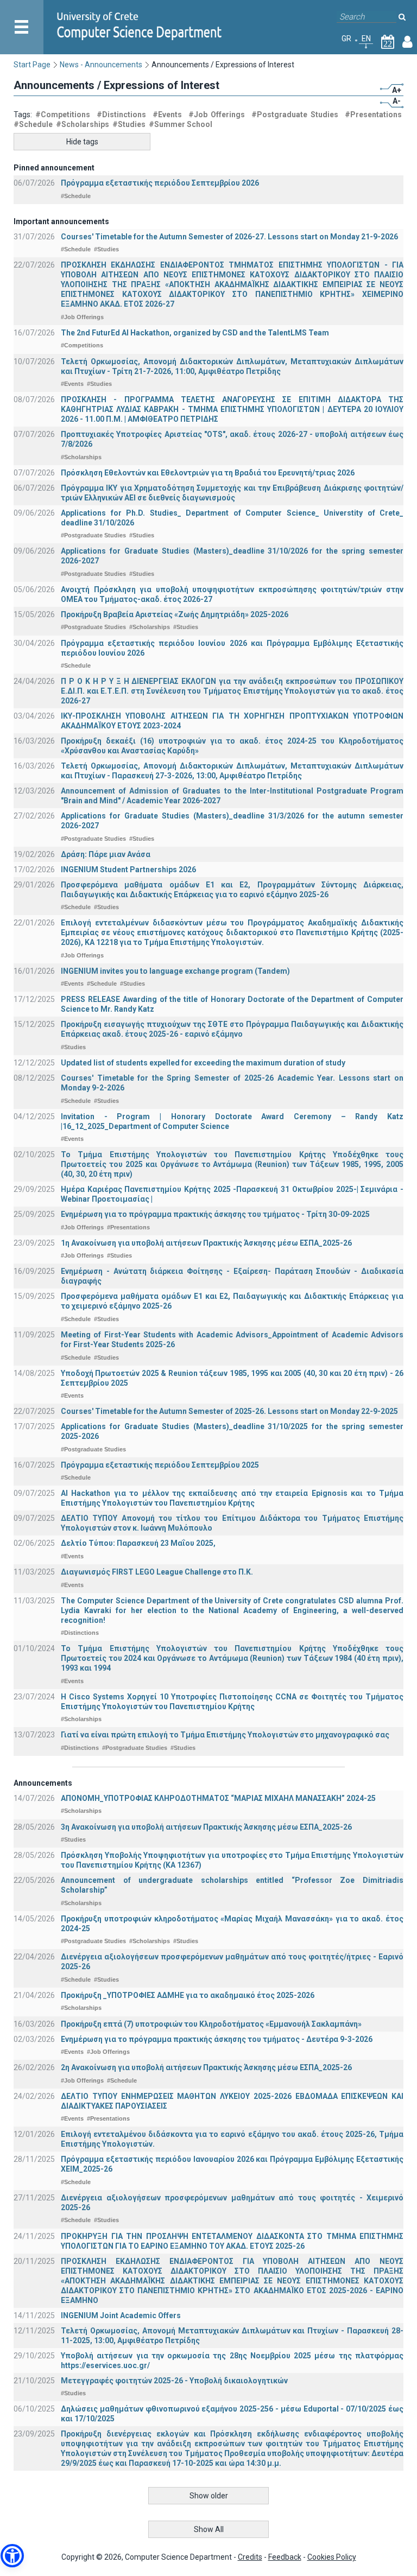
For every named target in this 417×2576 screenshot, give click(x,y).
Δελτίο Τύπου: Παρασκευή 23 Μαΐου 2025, (138, 1543)
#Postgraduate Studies (295, 115)
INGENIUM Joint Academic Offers (121, 2315)
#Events (167, 115)
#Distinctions (121, 115)
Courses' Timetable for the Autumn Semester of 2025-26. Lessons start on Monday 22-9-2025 (229, 1411)
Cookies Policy (332, 2557)
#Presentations (373, 115)
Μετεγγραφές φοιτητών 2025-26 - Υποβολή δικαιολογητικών (174, 2381)
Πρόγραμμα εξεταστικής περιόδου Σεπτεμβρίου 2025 (160, 1465)
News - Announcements (101, 65)
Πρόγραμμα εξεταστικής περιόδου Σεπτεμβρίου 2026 (160, 183)
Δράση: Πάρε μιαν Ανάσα (106, 854)
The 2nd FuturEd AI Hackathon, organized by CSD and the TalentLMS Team (195, 333)
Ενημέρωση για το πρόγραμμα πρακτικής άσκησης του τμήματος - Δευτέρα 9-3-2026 (217, 2039)
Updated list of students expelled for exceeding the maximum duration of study (203, 1063)
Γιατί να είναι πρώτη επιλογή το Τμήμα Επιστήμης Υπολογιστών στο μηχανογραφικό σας (225, 1735)
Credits (250, 2557)
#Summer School (181, 124)
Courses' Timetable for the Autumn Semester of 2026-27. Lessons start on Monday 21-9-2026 (229, 237)
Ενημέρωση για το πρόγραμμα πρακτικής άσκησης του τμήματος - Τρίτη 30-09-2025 (215, 1214)
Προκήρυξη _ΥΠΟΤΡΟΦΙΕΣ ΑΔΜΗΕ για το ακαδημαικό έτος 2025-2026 (188, 1995)
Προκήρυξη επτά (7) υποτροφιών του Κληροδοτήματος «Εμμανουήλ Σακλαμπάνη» (211, 2024)
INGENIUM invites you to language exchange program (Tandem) (175, 971)
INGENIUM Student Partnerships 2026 (128, 870)
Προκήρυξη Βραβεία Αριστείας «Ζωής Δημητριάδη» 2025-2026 (175, 614)
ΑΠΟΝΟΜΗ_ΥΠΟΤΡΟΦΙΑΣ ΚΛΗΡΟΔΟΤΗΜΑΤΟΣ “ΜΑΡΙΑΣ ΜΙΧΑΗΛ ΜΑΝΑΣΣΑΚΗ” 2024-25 (218, 1798)
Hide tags (82, 142)
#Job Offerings (217, 115)
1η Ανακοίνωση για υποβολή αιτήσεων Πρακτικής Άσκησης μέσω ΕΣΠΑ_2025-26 (206, 1243)
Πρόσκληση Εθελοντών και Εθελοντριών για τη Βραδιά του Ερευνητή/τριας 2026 (208, 473)
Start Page (32, 65)
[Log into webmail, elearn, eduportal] (407, 44)
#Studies (129, 124)
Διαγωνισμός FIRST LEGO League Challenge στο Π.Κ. (157, 1572)
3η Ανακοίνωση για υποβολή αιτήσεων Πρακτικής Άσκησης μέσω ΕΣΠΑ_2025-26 (206, 1827)
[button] (12, 2556)
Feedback (285, 2557)
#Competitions (63, 115)
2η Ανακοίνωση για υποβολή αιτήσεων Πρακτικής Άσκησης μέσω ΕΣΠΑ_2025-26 (206, 2067)
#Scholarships (83, 124)
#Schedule (33, 124)
